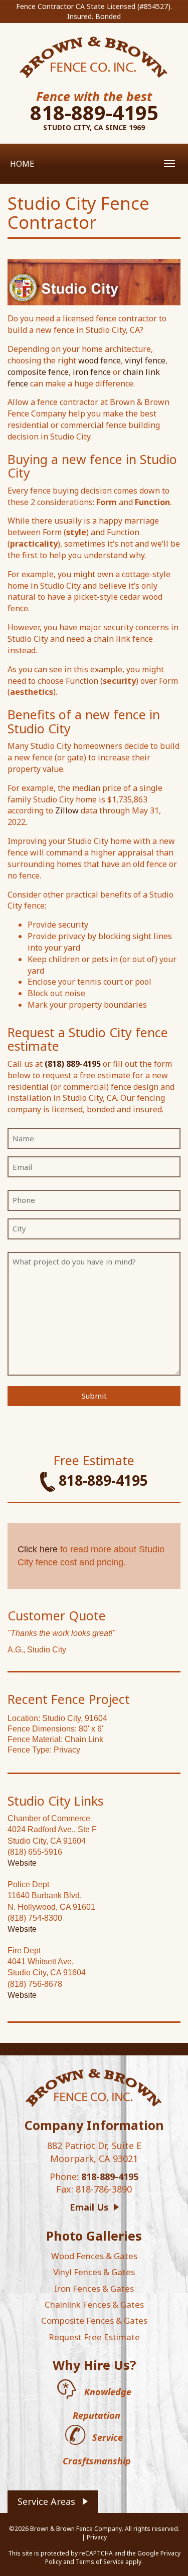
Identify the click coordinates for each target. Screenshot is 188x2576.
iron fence (92, 372)
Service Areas (46, 2501)
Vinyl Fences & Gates (94, 2272)
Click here (38, 1549)
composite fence (38, 372)
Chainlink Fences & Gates (94, 2304)
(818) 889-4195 (73, 1064)
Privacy (97, 2537)
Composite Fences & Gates (94, 2320)
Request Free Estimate (94, 2337)
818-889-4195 (94, 112)
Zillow (67, 810)
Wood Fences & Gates (94, 2256)
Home (22, 164)
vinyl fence (145, 360)
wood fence (100, 360)
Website (22, 1863)
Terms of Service (100, 2562)
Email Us (89, 2207)
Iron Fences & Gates (94, 2288)
